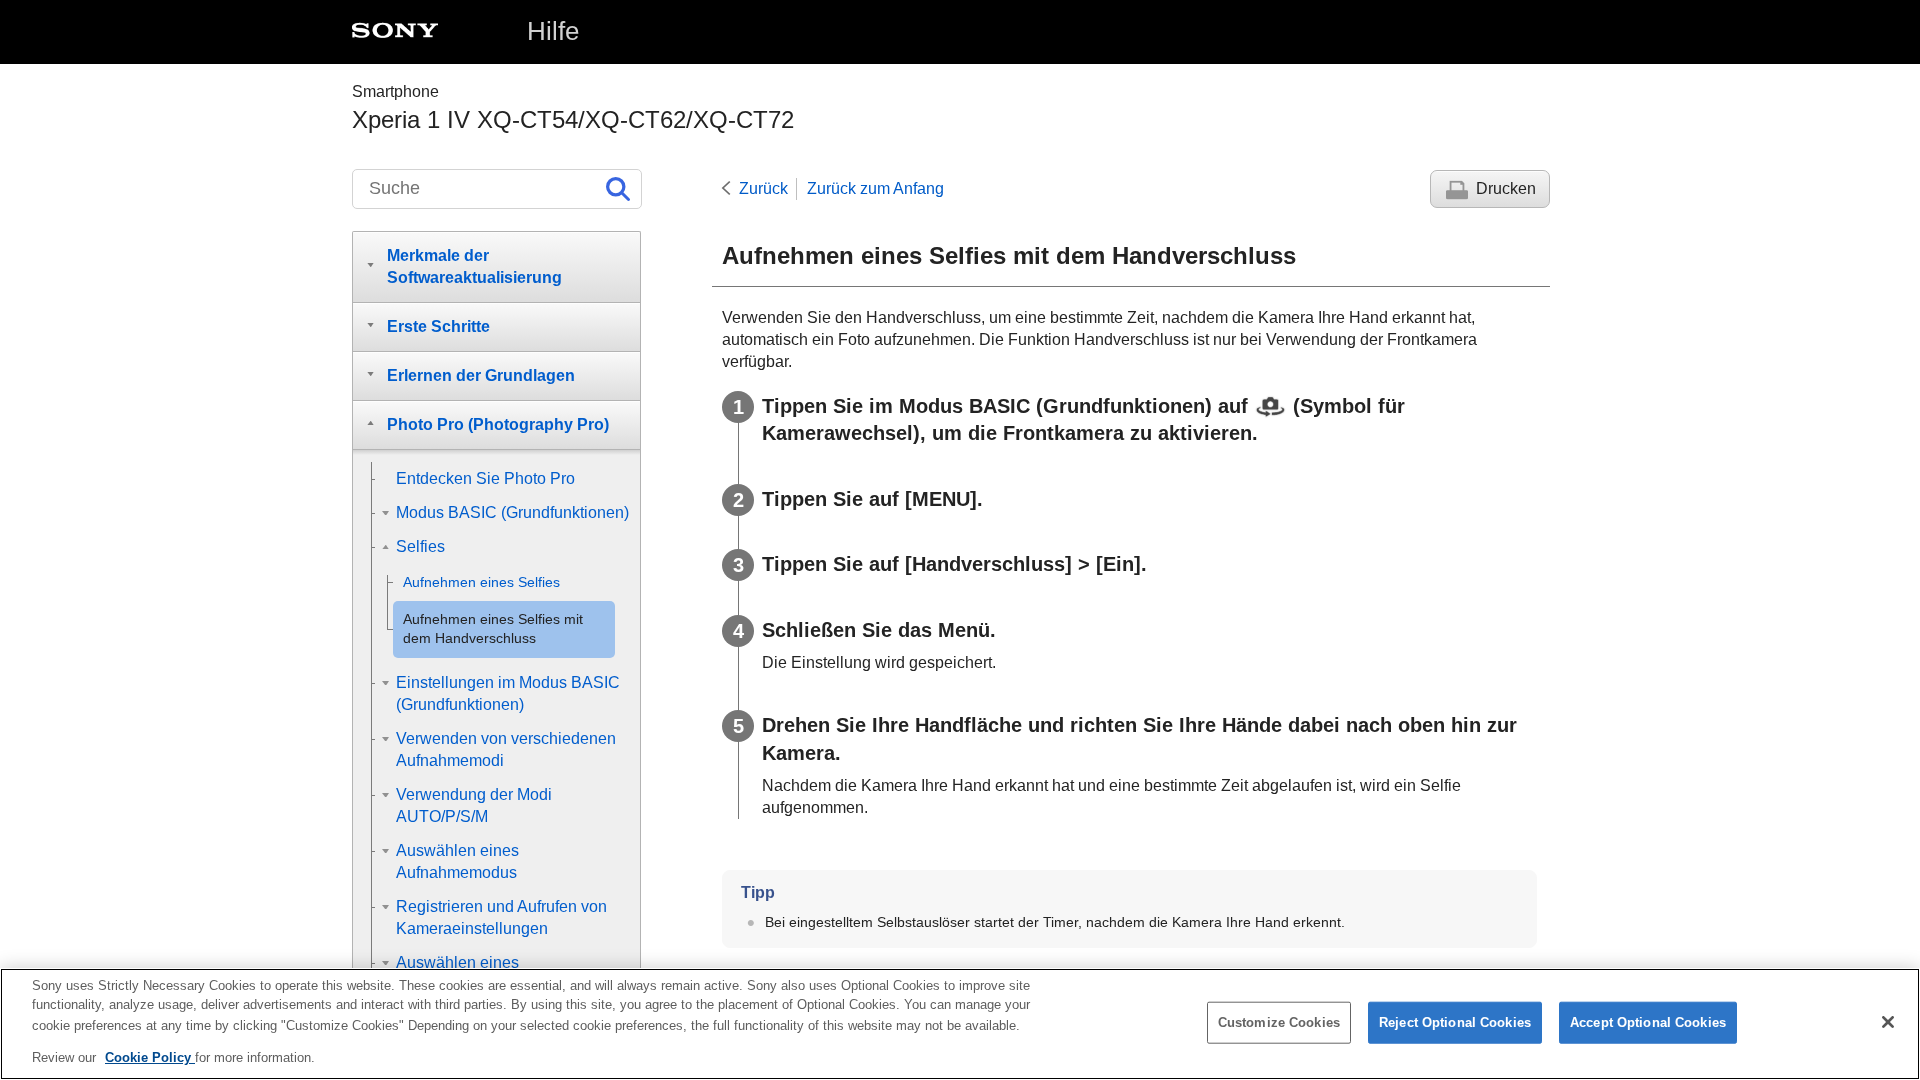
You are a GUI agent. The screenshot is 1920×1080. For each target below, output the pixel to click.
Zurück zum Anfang (875, 188)
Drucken (1506, 188)
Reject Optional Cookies (1455, 1022)
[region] (960, 1024)
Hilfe (553, 31)
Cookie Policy (150, 1056)
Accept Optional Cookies (1648, 1022)
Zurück (763, 188)
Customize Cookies (1279, 1022)
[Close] (1888, 1022)
